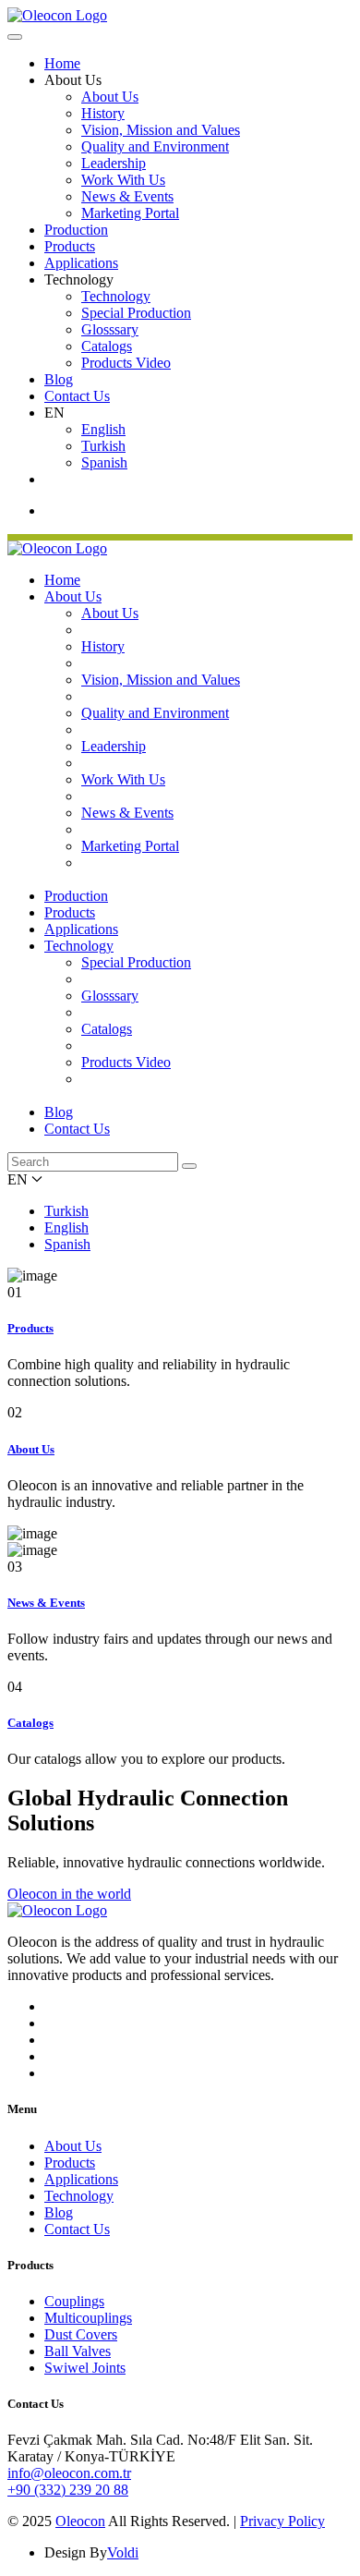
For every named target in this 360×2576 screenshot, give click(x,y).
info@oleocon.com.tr (69, 2473)
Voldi (123, 2552)
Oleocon (80, 2521)
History (103, 113)
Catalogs (107, 346)
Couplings (74, 2301)
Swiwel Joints (85, 2368)
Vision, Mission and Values (161, 130)
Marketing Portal (130, 213)
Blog (59, 379)
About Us (110, 97)
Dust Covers (81, 2334)
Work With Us (123, 180)
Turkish (103, 446)
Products (70, 246)
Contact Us (77, 396)
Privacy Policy (282, 2521)
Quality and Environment (155, 146)
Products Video (126, 363)
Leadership (114, 163)
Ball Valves (78, 2351)
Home (62, 63)
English (103, 429)
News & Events (127, 196)
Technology (116, 296)
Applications (81, 263)
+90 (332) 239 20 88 (68, 2490)
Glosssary (110, 329)
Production (76, 230)
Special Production (136, 313)
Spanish (104, 462)
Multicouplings (88, 2318)
